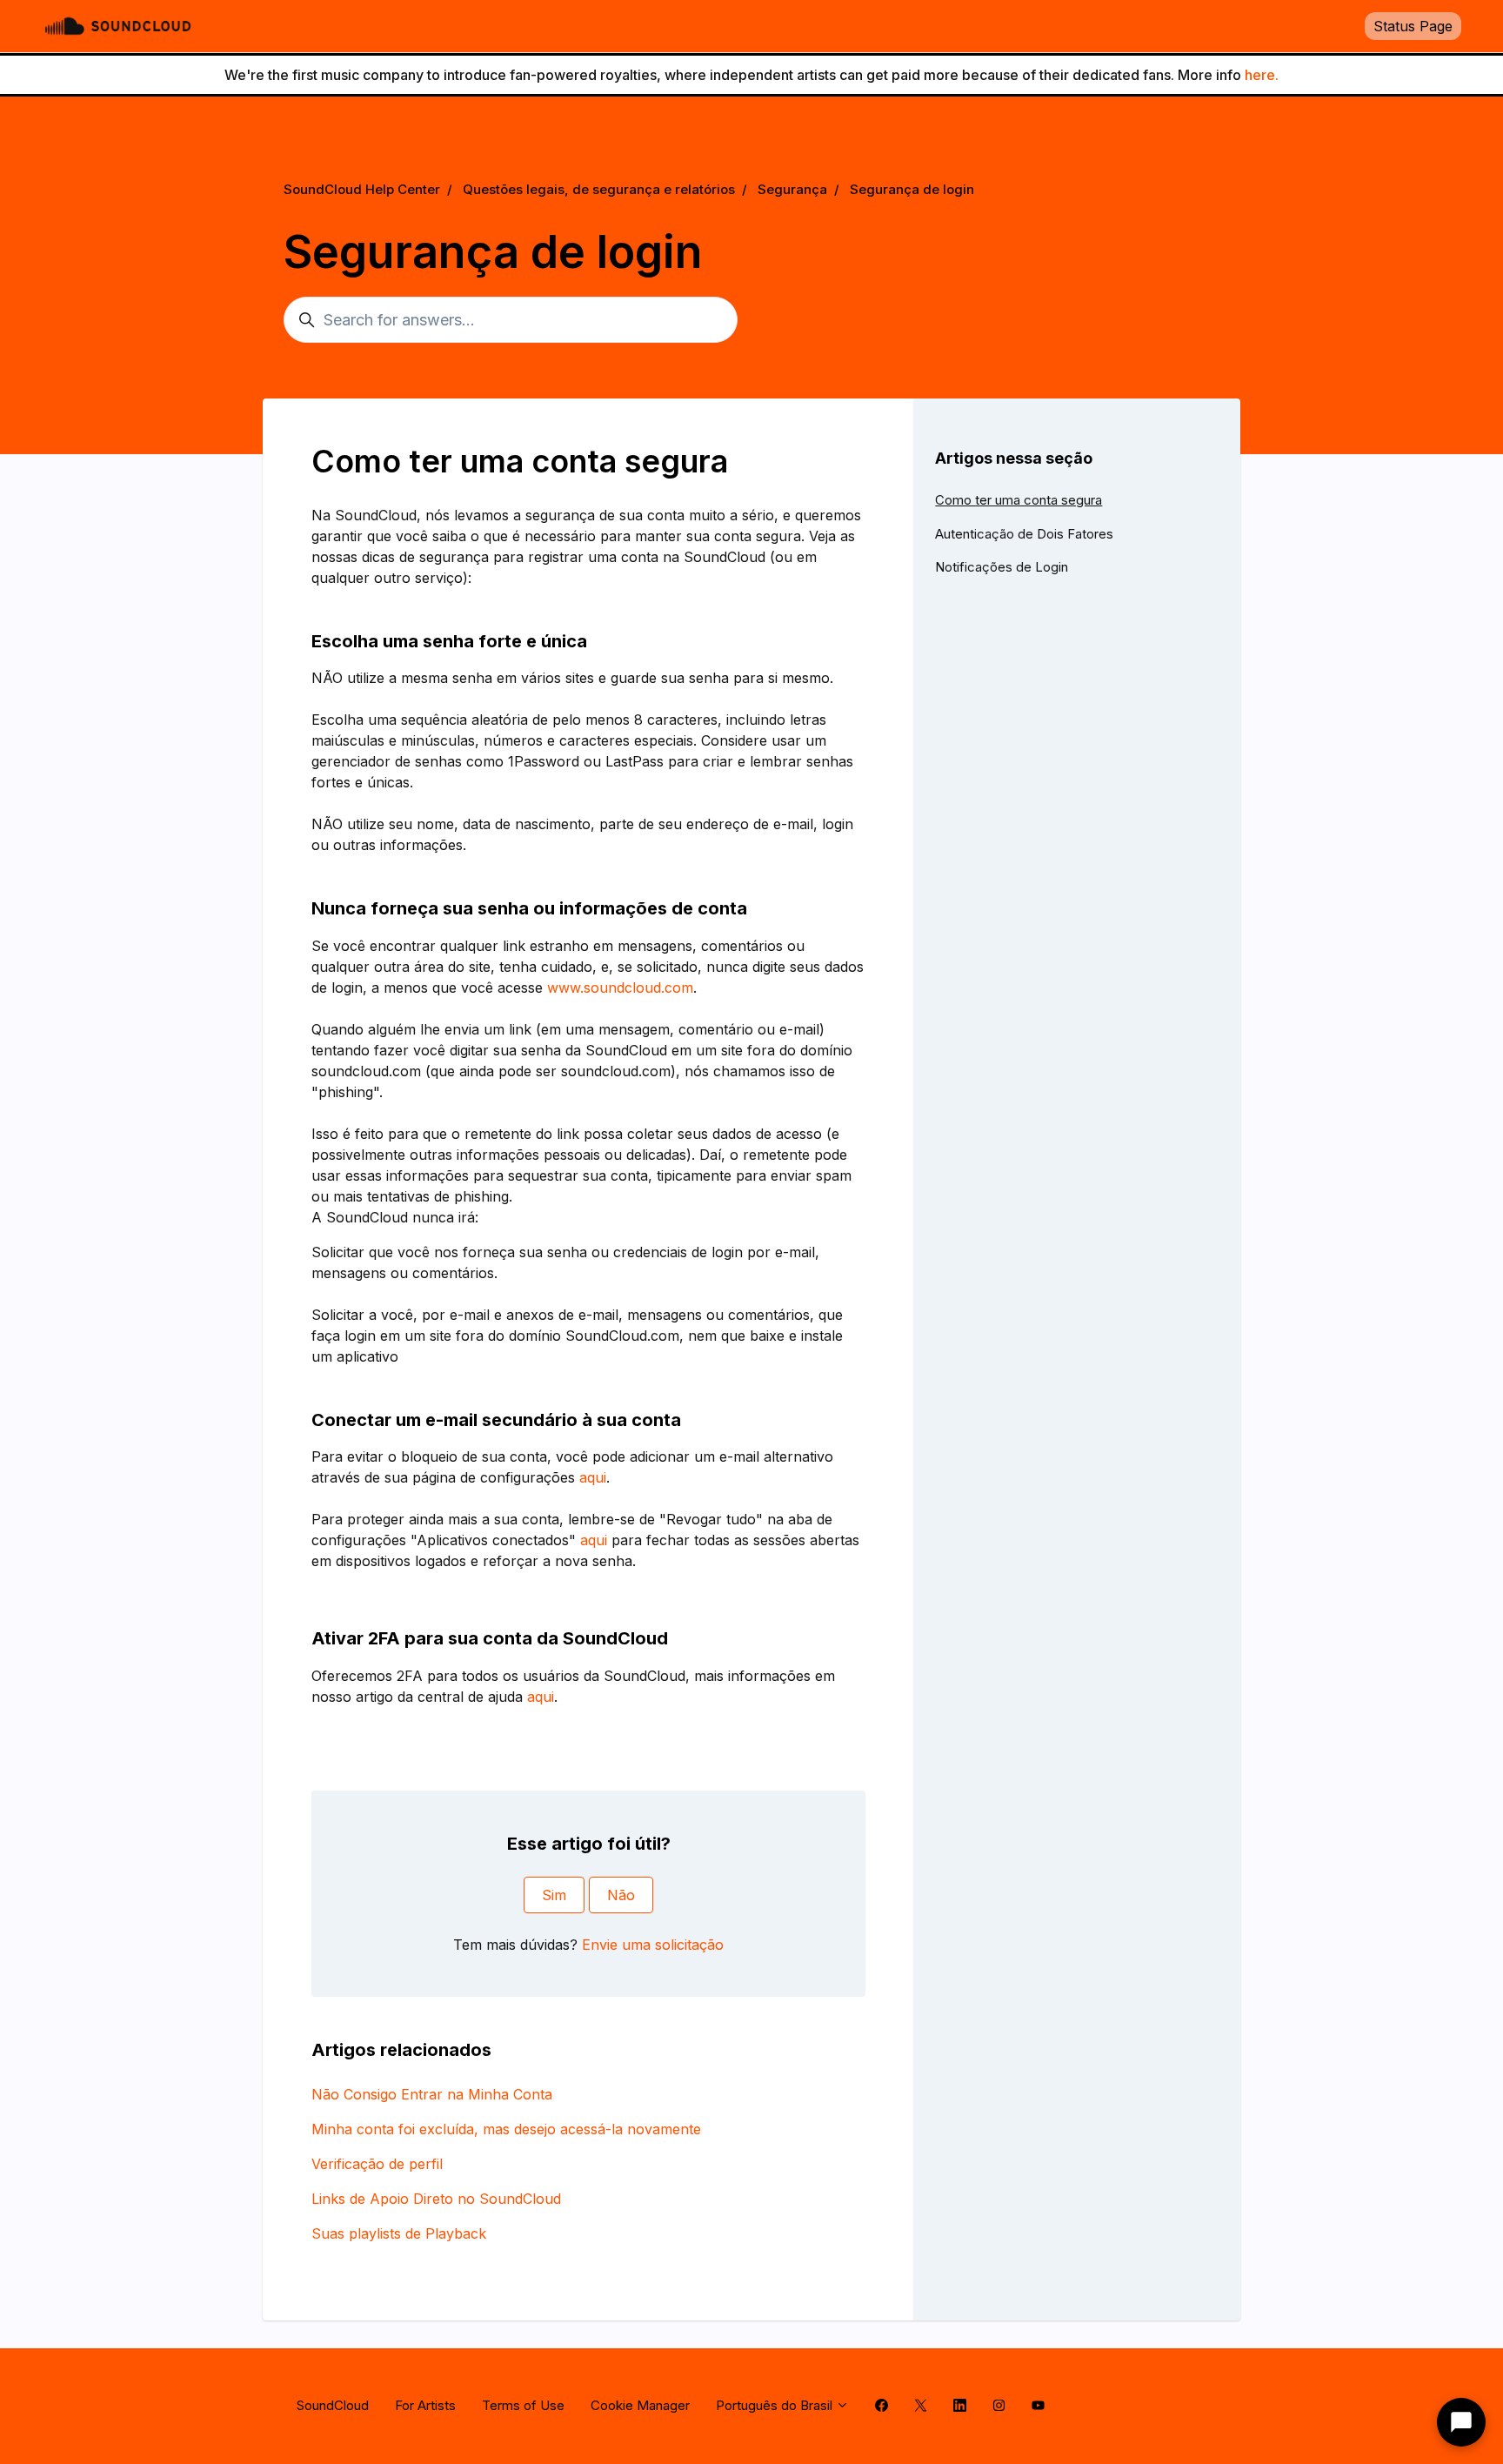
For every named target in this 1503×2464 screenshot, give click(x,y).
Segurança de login (912, 189)
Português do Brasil (776, 2405)
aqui (593, 1477)
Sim (554, 1895)
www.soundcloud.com (620, 988)
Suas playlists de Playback (399, 2233)
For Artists (425, 2405)
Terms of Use (523, 2405)
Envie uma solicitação (653, 1945)
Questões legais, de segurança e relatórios (599, 189)
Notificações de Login (1002, 567)
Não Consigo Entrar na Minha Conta (432, 2094)
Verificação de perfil (377, 2164)
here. (1262, 75)
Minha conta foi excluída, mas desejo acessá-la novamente (506, 2129)
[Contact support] (1461, 2422)
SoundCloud (333, 2405)
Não (621, 1895)
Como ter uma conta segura (1019, 500)
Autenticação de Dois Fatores (1024, 534)
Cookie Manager (640, 2405)
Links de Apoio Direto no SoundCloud (436, 2199)
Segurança (792, 189)
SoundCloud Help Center (362, 189)
